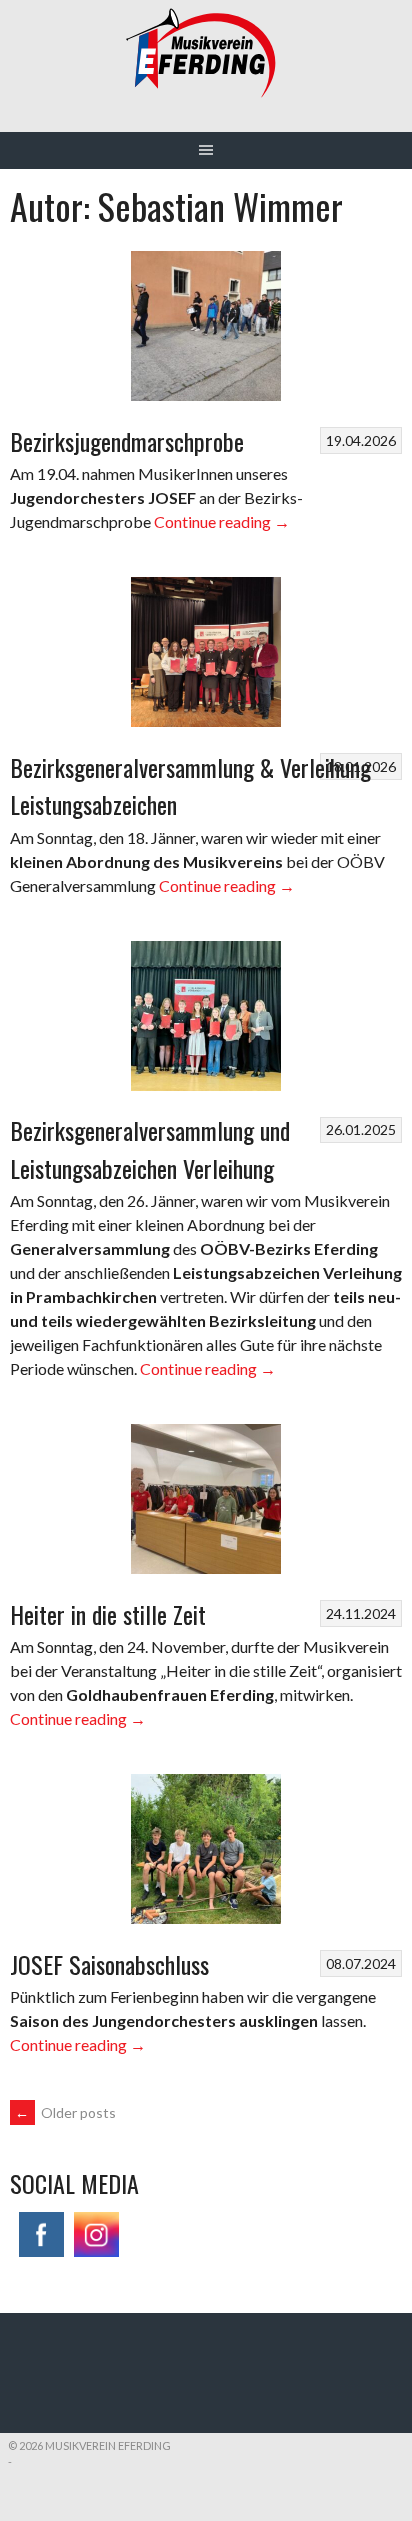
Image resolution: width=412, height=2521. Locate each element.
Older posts (65, 2112)
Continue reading (222, 521)
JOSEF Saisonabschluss (109, 1964)
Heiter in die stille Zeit (108, 1614)
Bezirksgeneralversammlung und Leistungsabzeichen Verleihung (150, 1149)
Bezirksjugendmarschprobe (127, 441)
